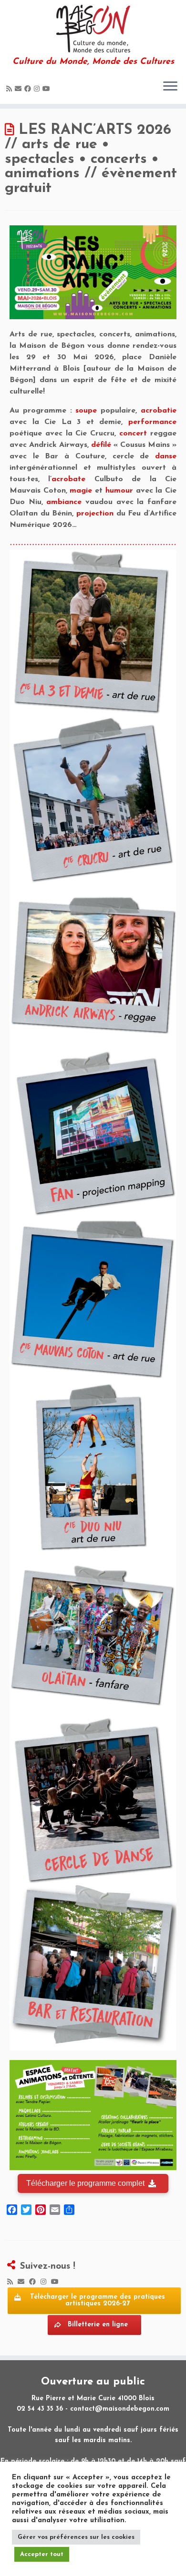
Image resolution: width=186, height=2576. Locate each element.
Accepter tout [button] (42, 2554)
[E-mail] (20, 89)
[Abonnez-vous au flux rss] (10, 89)
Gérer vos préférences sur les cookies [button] (76, 2537)
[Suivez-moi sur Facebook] (29, 89)
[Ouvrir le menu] (170, 87)
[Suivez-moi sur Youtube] (48, 89)
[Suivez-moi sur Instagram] (38, 89)
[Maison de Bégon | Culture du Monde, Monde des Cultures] (93, 29)
